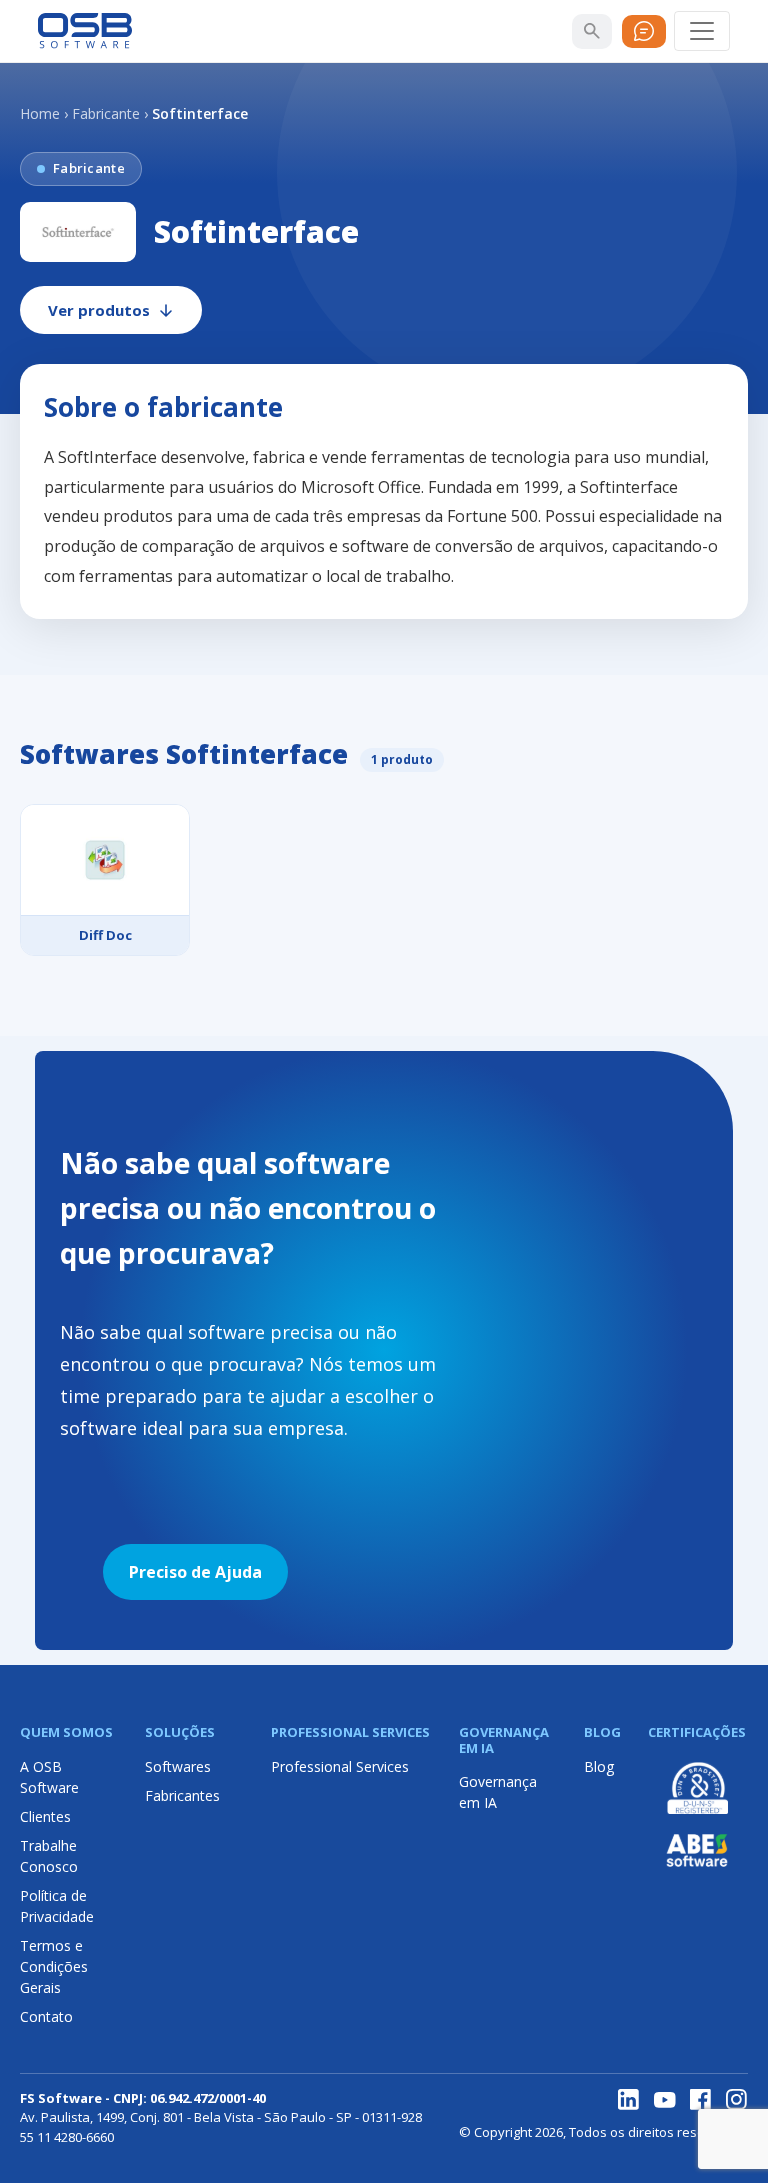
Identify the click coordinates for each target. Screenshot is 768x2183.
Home (40, 113)
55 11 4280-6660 (67, 2137)
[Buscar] (592, 31)
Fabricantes (182, 1795)
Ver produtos (99, 310)
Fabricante (106, 113)
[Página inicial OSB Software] (85, 31)
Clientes (45, 1816)
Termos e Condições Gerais (54, 1966)
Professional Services (340, 1766)
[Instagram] (737, 2100)
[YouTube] (665, 2100)
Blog (599, 1766)
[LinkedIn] (629, 2100)
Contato (46, 2016)
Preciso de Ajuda (195, 1572)
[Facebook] (701, 2100)
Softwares (178, 1766)
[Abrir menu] (702, 31)
